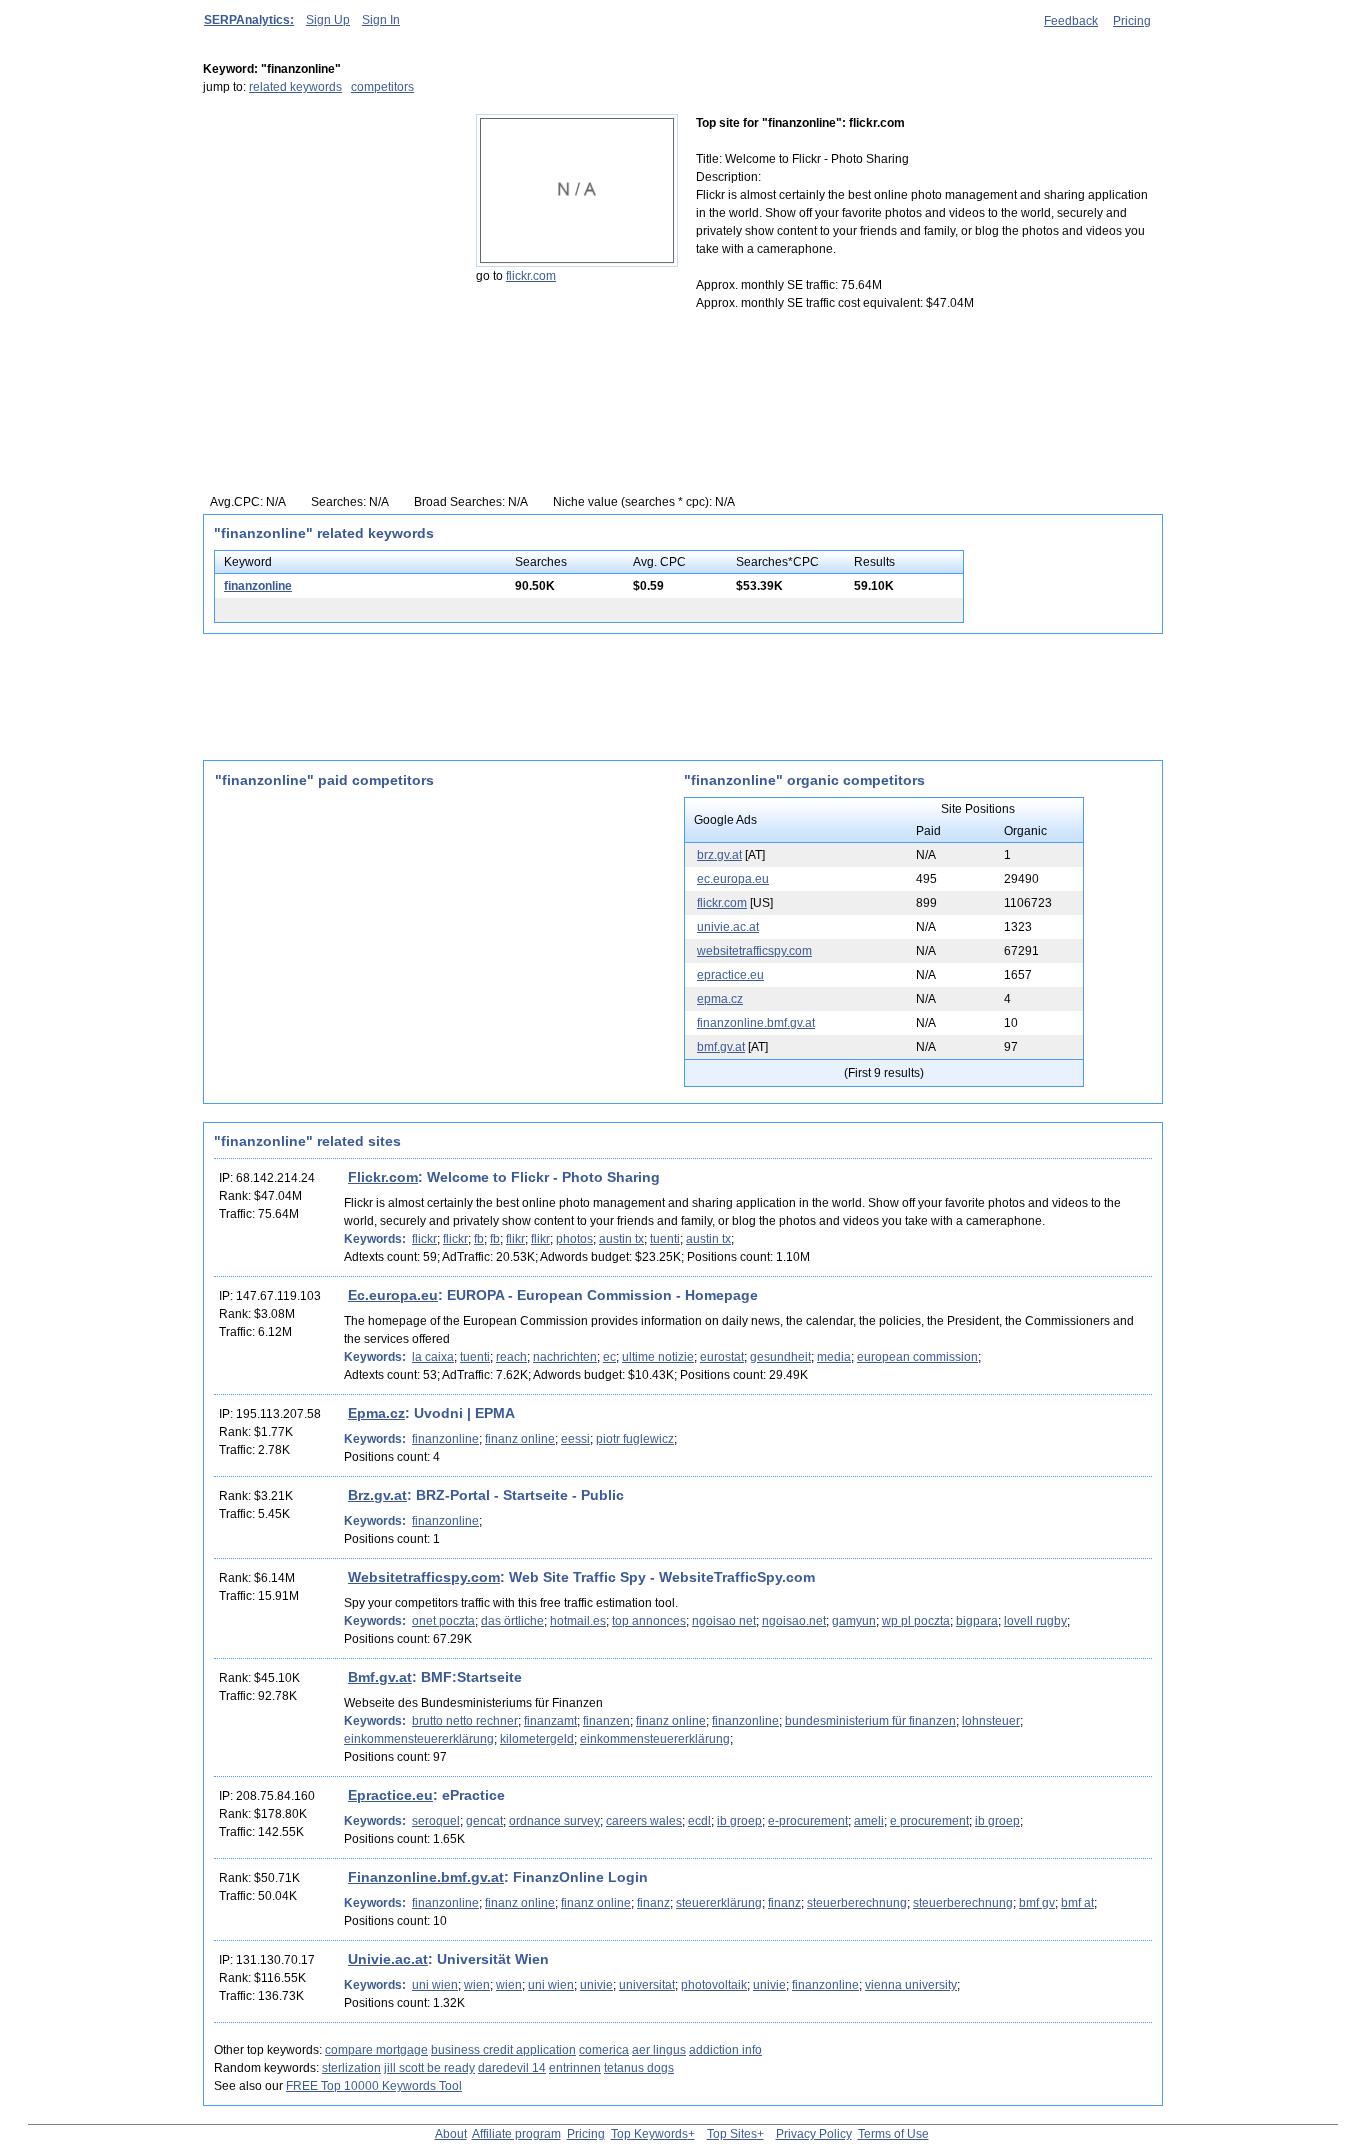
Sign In (381, 20)
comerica (604, 2050)
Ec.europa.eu (393, 1295)
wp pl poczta (916, 1621)
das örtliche (512, 1621)
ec (609, 1357)
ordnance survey (554, 1821)
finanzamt (550, 1721)
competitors (382, 87)
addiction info (725, 2050)
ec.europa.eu (733, 879)
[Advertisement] (328, 239)
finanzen (606, 1721)
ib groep (739, 1821)
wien (477, 1985)
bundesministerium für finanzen (870, 1721)
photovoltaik (714, 1985)
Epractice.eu (390, 1795)
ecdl (699, 1821)
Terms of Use (893, 2134)
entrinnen (575, 2068)
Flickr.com (383, 1177)
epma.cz (720, 999)
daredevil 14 (512, 2068)
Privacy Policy (814, 2134)
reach (511, 1357)
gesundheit (780, 1357)
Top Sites (732, 2134)
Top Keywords (649, 2134)
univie (596, 1985)
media (834, 1357)
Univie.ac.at (388, 1959)
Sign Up (328, 20)
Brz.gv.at (377, 1495)
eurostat (722, 1357)
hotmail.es (578, 1621)
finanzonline (258, 586)
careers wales (644, 1821)
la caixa (433, 1357)
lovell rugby (1035, 1621)
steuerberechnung (857, 1903)
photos (574, 1239)
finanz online (520, 1439)
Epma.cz (376, 1413)
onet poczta (443, 1621)
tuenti (665, 1239)
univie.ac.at (728, 927)
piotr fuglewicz (635, 1439)
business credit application (503, 2050)
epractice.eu (730, 975)
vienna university (911, 1985)
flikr (515, 1239)
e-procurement (808, 1821)
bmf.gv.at (721, 1047)
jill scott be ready (429, 2068)
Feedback (1071, 21)
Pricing (1132, 21)
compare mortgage (376, 2050)
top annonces (649, 1621)
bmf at (1077, 1903)
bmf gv (1037, 1903)
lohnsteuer (991, 1721)
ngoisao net (724, 1621)
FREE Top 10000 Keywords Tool (374, 2086)
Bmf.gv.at (380, 1677)
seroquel (436, 1821)
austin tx (621, 1239)
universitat (647, 1985)
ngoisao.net (794, 1621)
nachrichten (565, 1357)
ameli (869, 1821)
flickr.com (531, 276)
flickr (424, 1239)
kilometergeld (537, 1739)
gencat (484, 1821)
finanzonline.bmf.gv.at (756, 1023)
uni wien (435, 1985)
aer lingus (659, 2050)
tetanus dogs (639, 2068)
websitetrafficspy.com (754, 951)
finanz (653, 1903)
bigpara (977, 1621)
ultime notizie (658, 1357)
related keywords (295, 87)
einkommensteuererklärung (419, 1739)
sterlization (351, 2068)
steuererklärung (719, 1903)
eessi (575, 1439)
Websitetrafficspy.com (424, 1577)
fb (479, 1239)
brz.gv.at (719, 855)
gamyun (854, 1621)
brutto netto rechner (465, 1721)
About (451, 2134)
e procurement (929, 1821)
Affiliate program (516, 2134)
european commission (917, 1357)
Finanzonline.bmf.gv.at (426, 1877)
